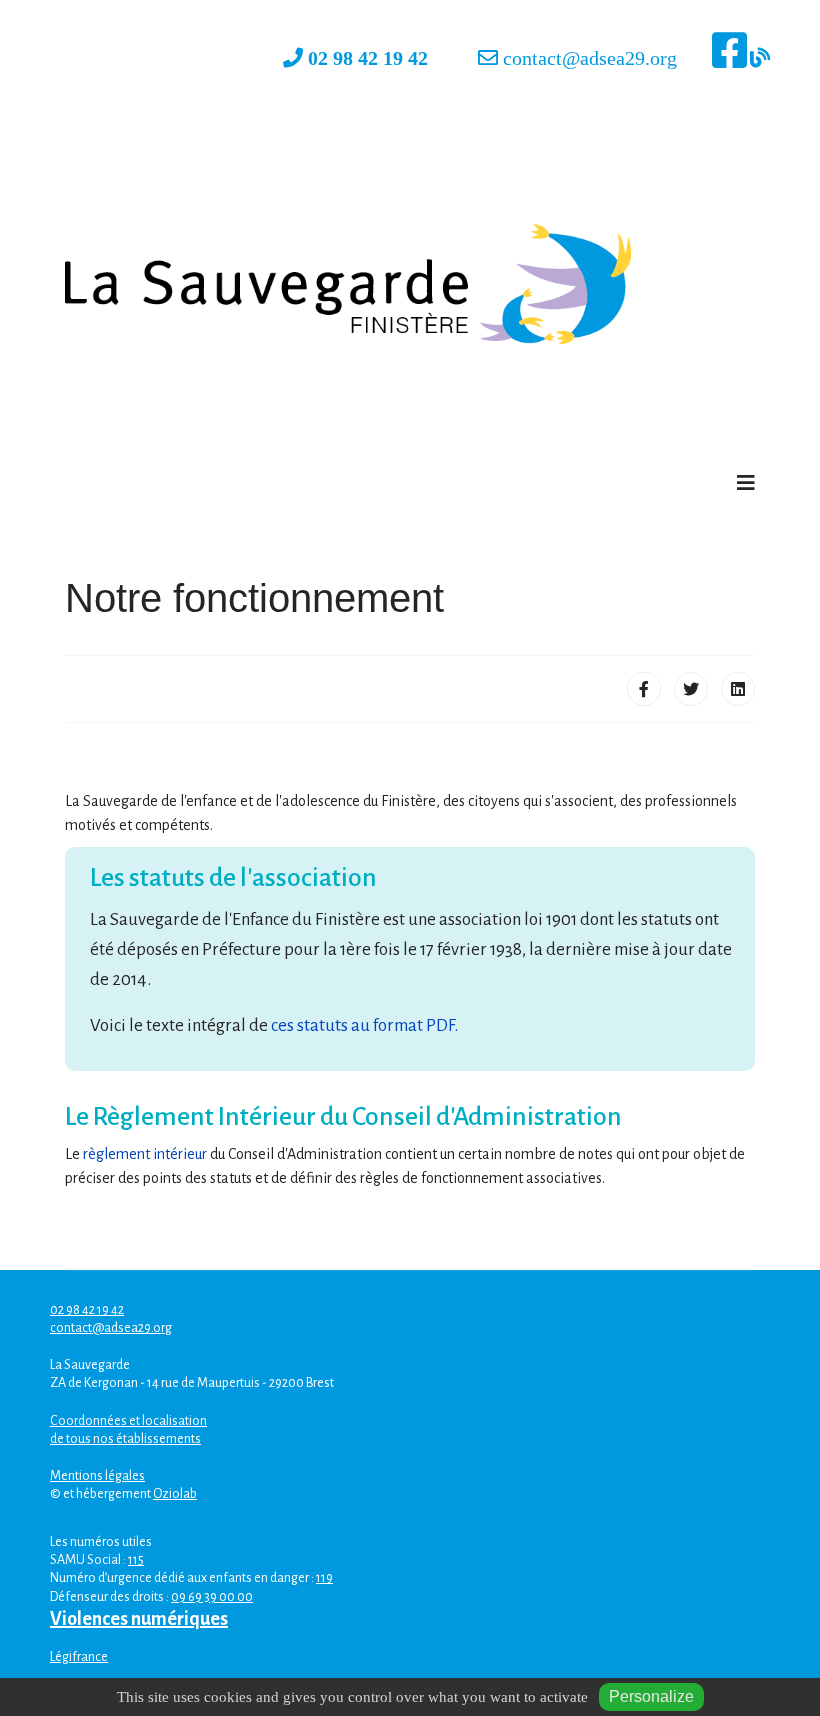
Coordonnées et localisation (128, 1421)
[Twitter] (691, 689)
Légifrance (79, 1657)
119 (324, 1578)
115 (136, 1560)
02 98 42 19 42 (370, 57)
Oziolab (175, 1494)
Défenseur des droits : (110, 1597)
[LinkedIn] (738, 689)
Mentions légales (97, 1476)
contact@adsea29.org (590, 57)
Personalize (651, 1696)
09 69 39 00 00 (212, 1597)
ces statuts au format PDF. (364, 1025)
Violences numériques (139, 1619)
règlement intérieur (145, 1154)
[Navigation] (746, 484)
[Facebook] (644, 689)
